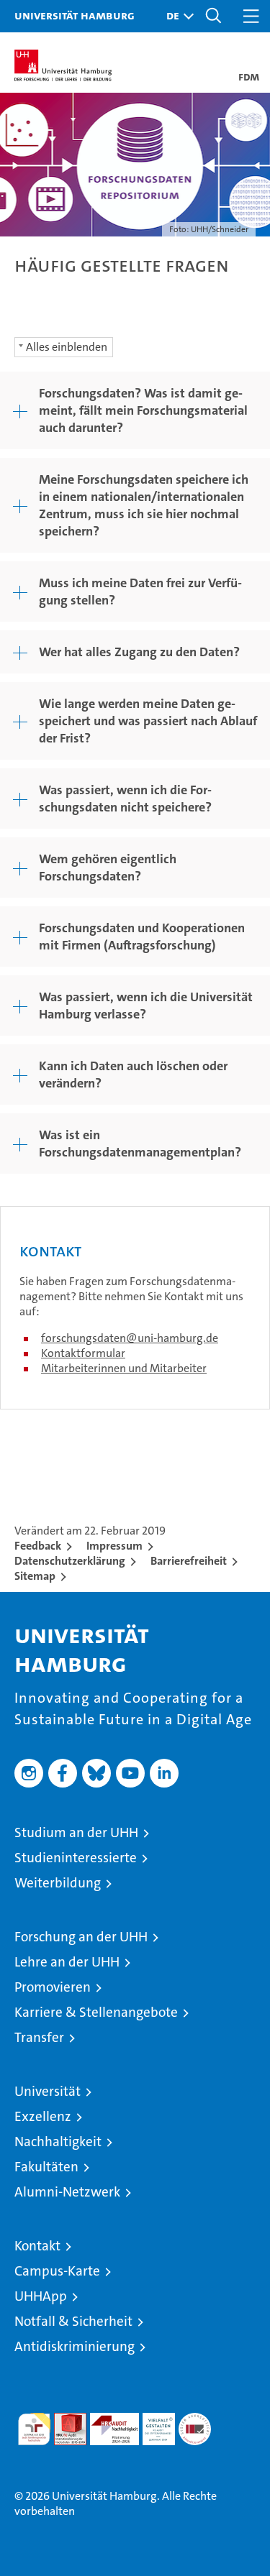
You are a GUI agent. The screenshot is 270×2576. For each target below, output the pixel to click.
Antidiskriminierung (75, 2346)
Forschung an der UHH (81, 1937)
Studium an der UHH (76, 1832)
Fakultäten (46, 2167)
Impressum (114, 1546)
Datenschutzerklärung (70, 1561)
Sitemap (35, 1576)
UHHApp (41, 2296)
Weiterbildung (58, 1883)
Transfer (39, 2037)
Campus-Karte (57, 2271)
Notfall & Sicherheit (73, 2321)
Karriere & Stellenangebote (96, 2012)
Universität (48, 2091)
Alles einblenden (67, 347)
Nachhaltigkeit (58, 2142)
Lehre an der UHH (67, 1962)
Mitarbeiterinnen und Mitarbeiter (124, 1368)
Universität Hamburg (75, 15)
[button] (176, 16)
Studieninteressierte (76, 1858)
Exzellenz (43, 2116)
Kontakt (37, 2246)
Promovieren (53, 1987)
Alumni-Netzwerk (67, 2192)
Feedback (38, 1546)
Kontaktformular (83, 1353)
